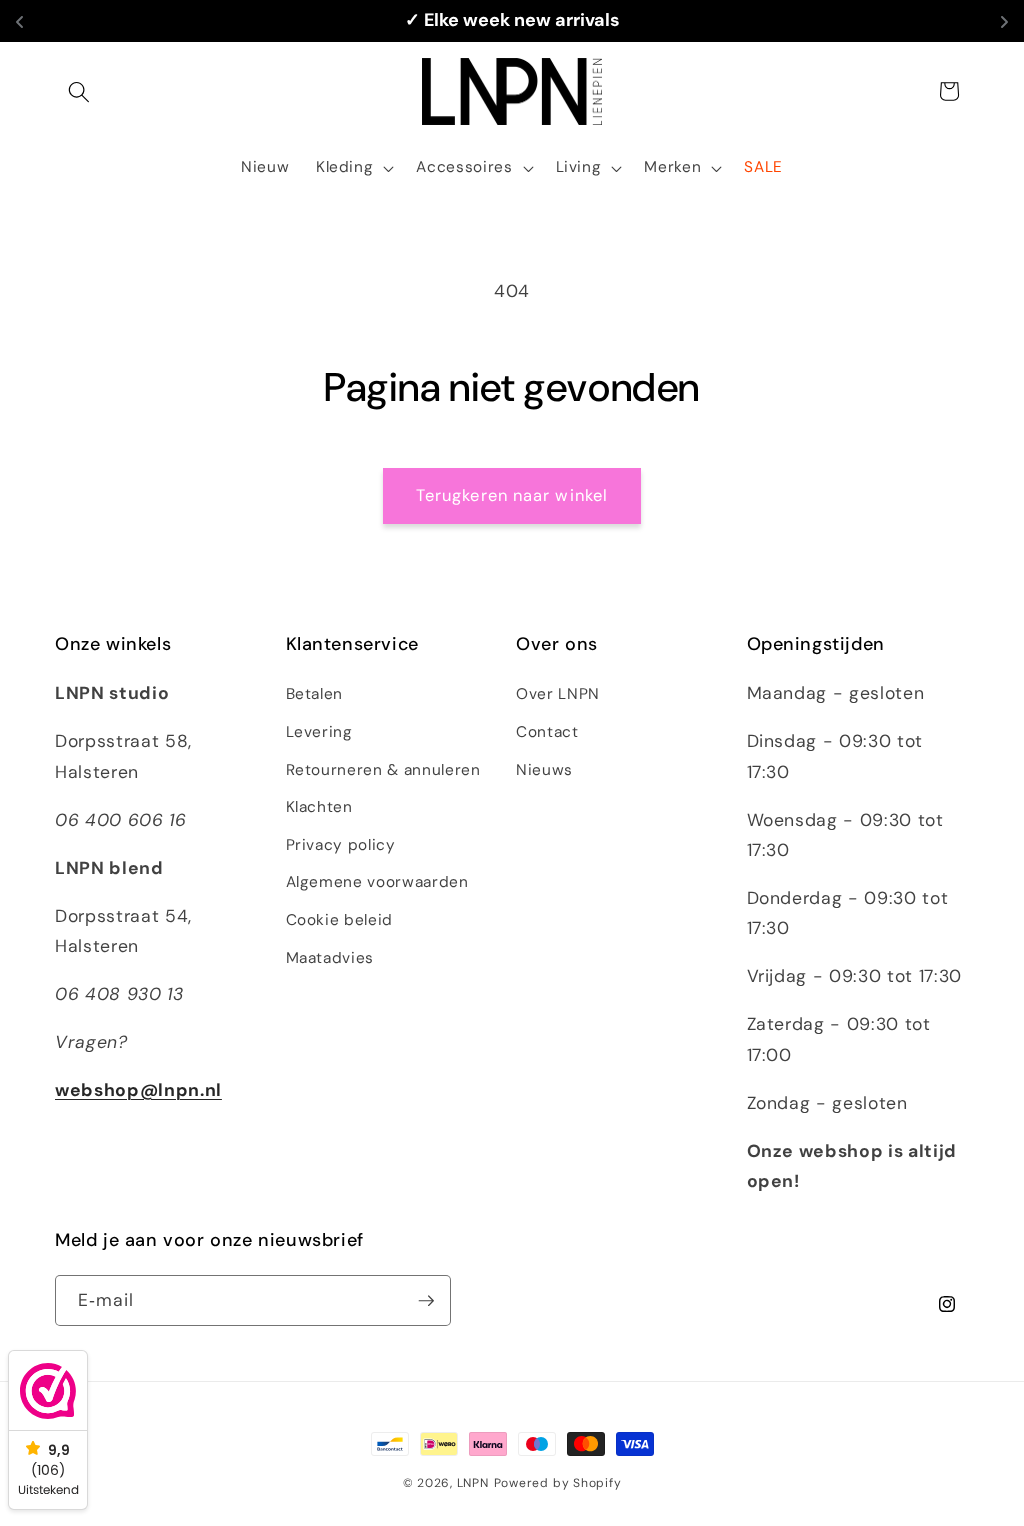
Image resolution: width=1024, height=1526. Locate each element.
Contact (547, 732)
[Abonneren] (426, 1301)
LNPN (473, 1483)
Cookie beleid (340, 920)
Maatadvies (330, 958)
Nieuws (544, 770)
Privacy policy (341, 845)
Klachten (319, 807)
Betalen (315, 694)
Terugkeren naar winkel (512, 495)
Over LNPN (558, 694)
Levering (319, 732)
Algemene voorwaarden (377, 882)
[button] (79, 91)
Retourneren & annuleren (383, 770)
